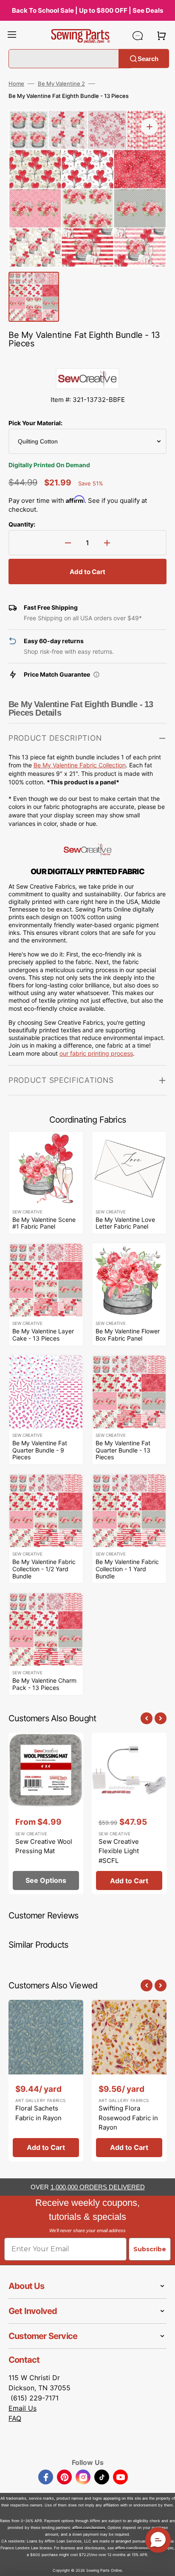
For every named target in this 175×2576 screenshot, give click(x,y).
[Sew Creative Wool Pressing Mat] (46, 1814)
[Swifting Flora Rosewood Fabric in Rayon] (129, 2081)
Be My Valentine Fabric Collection (80, 765)
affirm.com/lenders (89, 2527)
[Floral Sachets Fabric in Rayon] (46, 2081)
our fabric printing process (96, 1053)
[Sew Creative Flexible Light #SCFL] (129, 1814)
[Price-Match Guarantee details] (96, 675)
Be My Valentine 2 (61, 84)
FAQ (15, 2418)
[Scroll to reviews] (87, 360)
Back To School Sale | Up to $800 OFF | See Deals (87, 10)
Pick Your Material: (35, 423)
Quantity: (22, 524)
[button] (12, 36)
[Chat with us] (138, 36)
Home (16, 84)
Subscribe (150, 2249)
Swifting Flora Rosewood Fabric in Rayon (128, 2118)
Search (148, 58)
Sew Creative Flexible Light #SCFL (119, 1851)
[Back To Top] (162, 2563)
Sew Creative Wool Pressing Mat (44, 1846)
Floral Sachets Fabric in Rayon (38, 2113)
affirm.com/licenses (132, 2548)
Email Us (23, 2408)
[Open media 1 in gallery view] (150, 127)
